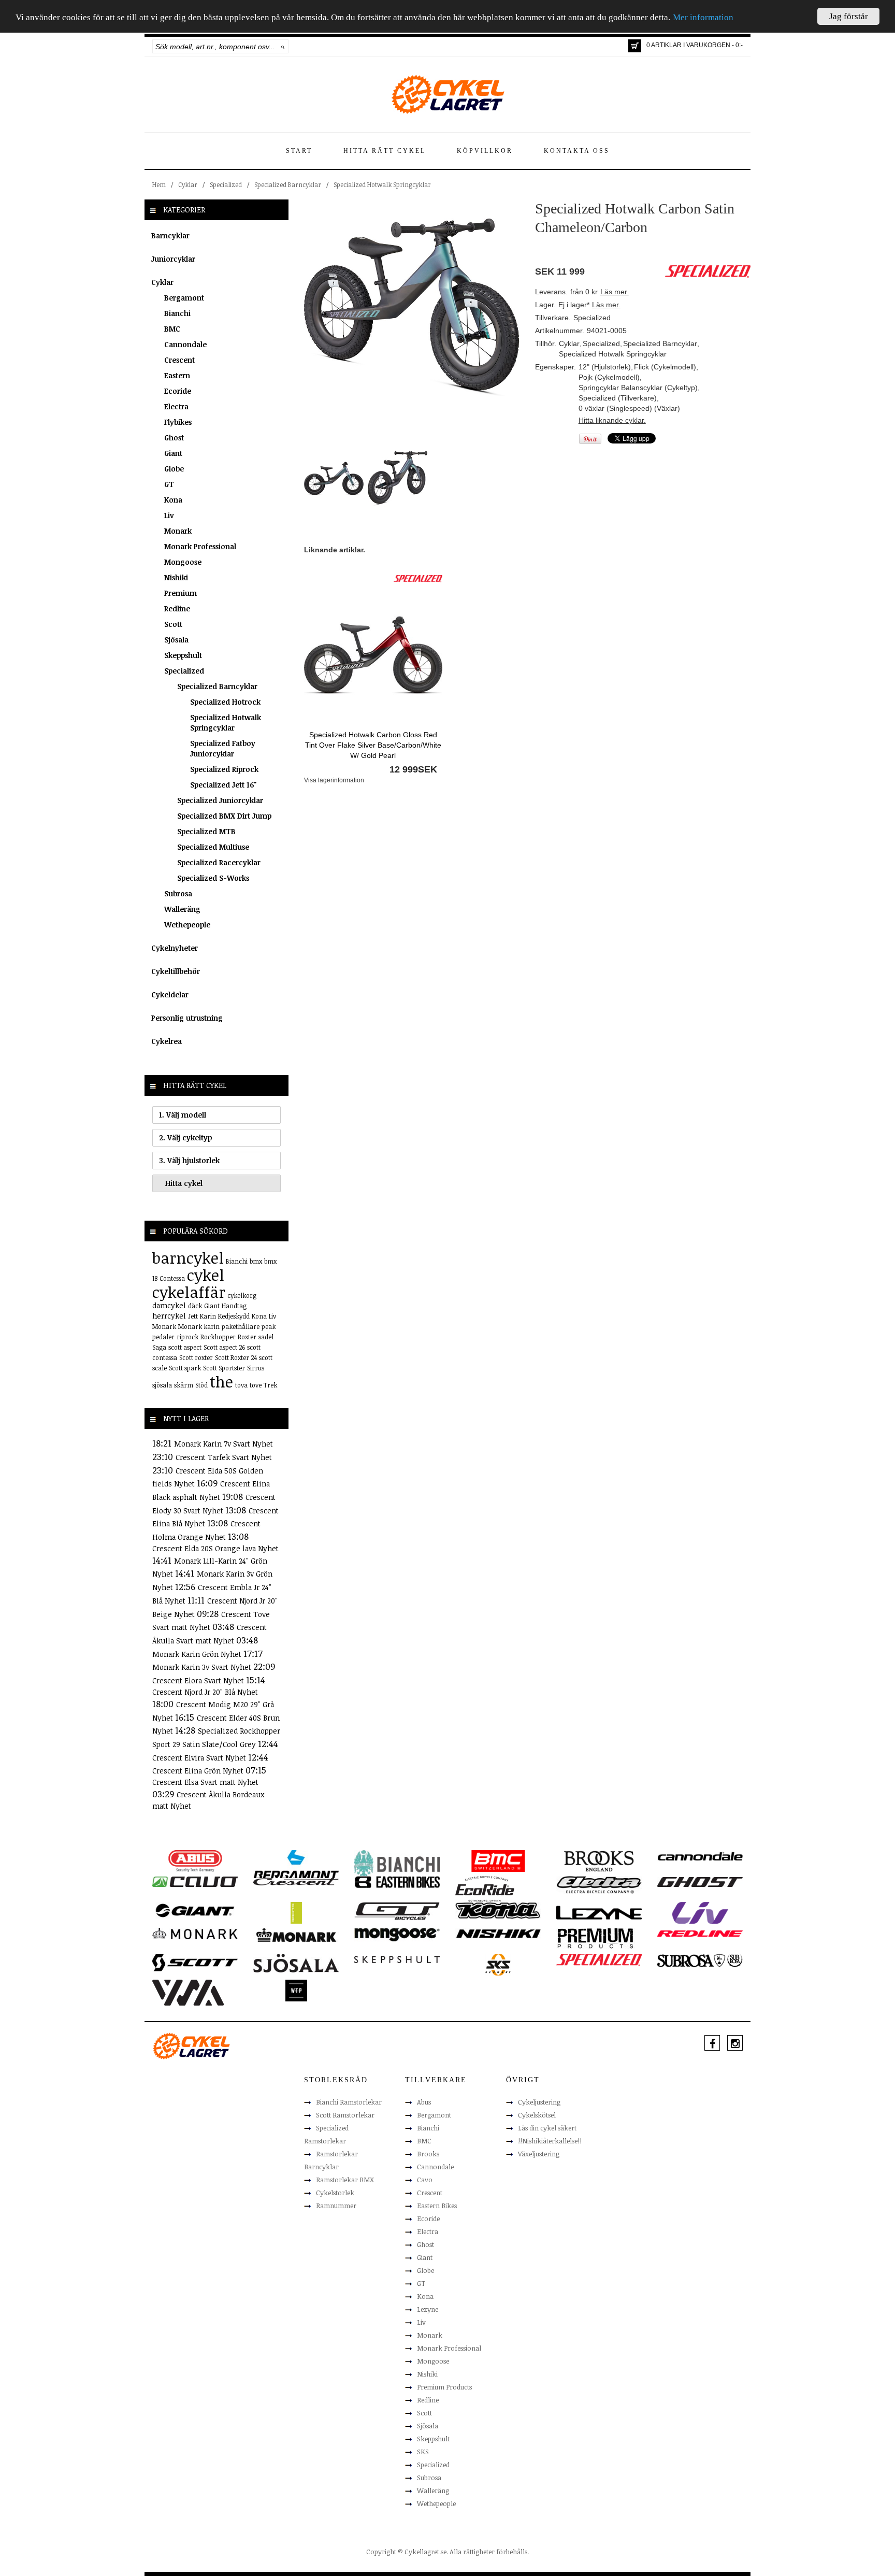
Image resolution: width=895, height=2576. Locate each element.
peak (269, 1326)
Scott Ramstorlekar (345, 2115)
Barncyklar (170, 235)
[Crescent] (296, 1881)
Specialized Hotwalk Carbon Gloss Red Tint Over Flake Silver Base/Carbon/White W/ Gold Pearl (373, 745)
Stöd (201, 1385)
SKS (423, 2452)
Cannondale (185, 344)
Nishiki (176, 577)
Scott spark (185, 1368)
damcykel (169, 1305)
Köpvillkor (485, 151)
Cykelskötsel (537, 2115)
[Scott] (195, 1962)
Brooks (428, 2154)
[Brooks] (599, 1861)
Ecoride (178, 391)
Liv (169, 515)
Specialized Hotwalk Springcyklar (382, 184)
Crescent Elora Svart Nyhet (199, 1680)
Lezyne (428, 2309)
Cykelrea (167, 1041)
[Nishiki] (498, 1933)
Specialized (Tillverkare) (618, 398)
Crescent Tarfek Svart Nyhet (224, 1457)
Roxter (247, 1337)
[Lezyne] (599, 1912)
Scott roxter (196, 1357)
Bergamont (184, 298)
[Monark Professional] (296, 1934)
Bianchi (177, 313)
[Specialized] (418, 578)
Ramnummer (336, 2206)
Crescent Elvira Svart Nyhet (200, 1758)
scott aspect (185, 1347)
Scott (173, 624)
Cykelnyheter (175, 948)
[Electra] (599, 1884)
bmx (256, 1261)
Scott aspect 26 (224, 1347)
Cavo (425, 2180)
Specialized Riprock (224, 769)
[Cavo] (195, 1881)
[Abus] (195, 1861)
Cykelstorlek (335, 2193)
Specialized (226, 184)
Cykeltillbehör (176, 971)
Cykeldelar (170, 994)
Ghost (174, 438)
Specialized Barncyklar (288, 184)
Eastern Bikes (437, 2206)
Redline (177, 609)
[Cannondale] (700, 1855)
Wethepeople (187, 925)
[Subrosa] (700, 1960)
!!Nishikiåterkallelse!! (550, 2141)
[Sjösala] (296, 1963)
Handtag (234, 1306)
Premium (181, 593)
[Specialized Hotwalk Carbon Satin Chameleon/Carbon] (412, 307)
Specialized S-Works (213, 878)
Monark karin (199, 1326)
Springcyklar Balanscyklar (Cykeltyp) (638, 388)
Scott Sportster (224, 1368)
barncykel (188, 1258)
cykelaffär (189, 1292)
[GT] (397, 1910)
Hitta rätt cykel (385, 151)
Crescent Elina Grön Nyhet (199, 1771)
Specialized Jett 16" (223, 785)
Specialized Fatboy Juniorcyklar (223, 748)
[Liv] (700, 1912)
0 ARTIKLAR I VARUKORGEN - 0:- (695, 45)
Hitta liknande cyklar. (612, 420)
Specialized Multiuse (213, 847)
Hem (159, 184)
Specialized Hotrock (225, 702)
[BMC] (498, 1861)
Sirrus (256, 1368)
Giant (173, 453)
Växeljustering (539, 2154)
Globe (174, 469)
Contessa (172, 1278)
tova (241, 1385)
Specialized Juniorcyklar (220, 800)
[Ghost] (700, 1881)
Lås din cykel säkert (547, 2128)
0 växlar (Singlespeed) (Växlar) (629, 408)
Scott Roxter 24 (236, 1357)
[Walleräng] (188, 1992)
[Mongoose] (397, 1934)
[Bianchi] (397, 1865)
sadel (266, 1337)
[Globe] (296, 1912)
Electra (176, 406)
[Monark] (195, 1933)
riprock (187, 1337)
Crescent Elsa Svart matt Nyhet (205, 1782)
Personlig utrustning (187, 1018)
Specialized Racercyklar (219, 862)
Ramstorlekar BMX (345, 2180)
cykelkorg (242, 1295)
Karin (208, 1316)
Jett (193, 1316)
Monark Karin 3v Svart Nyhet (203, 1667)
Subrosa (178, 893)
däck (195, 1306)
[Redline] (700, 1933)
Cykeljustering (539, 2102)
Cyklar (188, 184)
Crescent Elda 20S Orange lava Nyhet (215, 1548)
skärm (184, 1385)
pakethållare (241, 1326)
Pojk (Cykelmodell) (609, 377)
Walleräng (182, 909)
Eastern (177, 375)
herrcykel (169, 1316)
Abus (424, 2102)
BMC (172, 329)
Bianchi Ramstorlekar (349, 2102)
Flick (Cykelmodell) (665, 367)
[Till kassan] (635, 46)
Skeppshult (183, 655)
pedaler (163, 1337)
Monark (178, 531)
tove (256, 1385)
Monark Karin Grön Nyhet (198, 1654)
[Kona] (498, 1910)
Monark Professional (200, 546)
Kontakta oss (577, 151)
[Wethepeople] (296, 1990)
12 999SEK (413, 769)
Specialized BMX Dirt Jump (224, 816)
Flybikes (178, 422)
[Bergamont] (296, 1864)
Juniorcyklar (173, 259)
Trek (270, 1385)
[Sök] (283, 47)
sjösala (162, 1385)
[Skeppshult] (397, 1959)
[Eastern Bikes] (397, 1882)
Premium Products (444, 2387)
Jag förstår (849, 16)
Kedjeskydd (234, 1316)
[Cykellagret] (447, 94)
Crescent (179, 360)
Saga (159, 1347)
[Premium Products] (596, 1937)
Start (299, 151)
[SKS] (498, 1964)
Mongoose (183, 562)
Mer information (703, 18)
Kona (173, 500)
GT (169, 484)
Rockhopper (218, 1337)
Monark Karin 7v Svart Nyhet (223, 1444)
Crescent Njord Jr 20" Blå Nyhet (205, 1692)
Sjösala (176, 640)
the (221, 1382)
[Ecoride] (485, 1888)
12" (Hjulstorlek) (605, 367)
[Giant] (195, 1910)
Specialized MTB (206, 831)
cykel (206, 1275)
